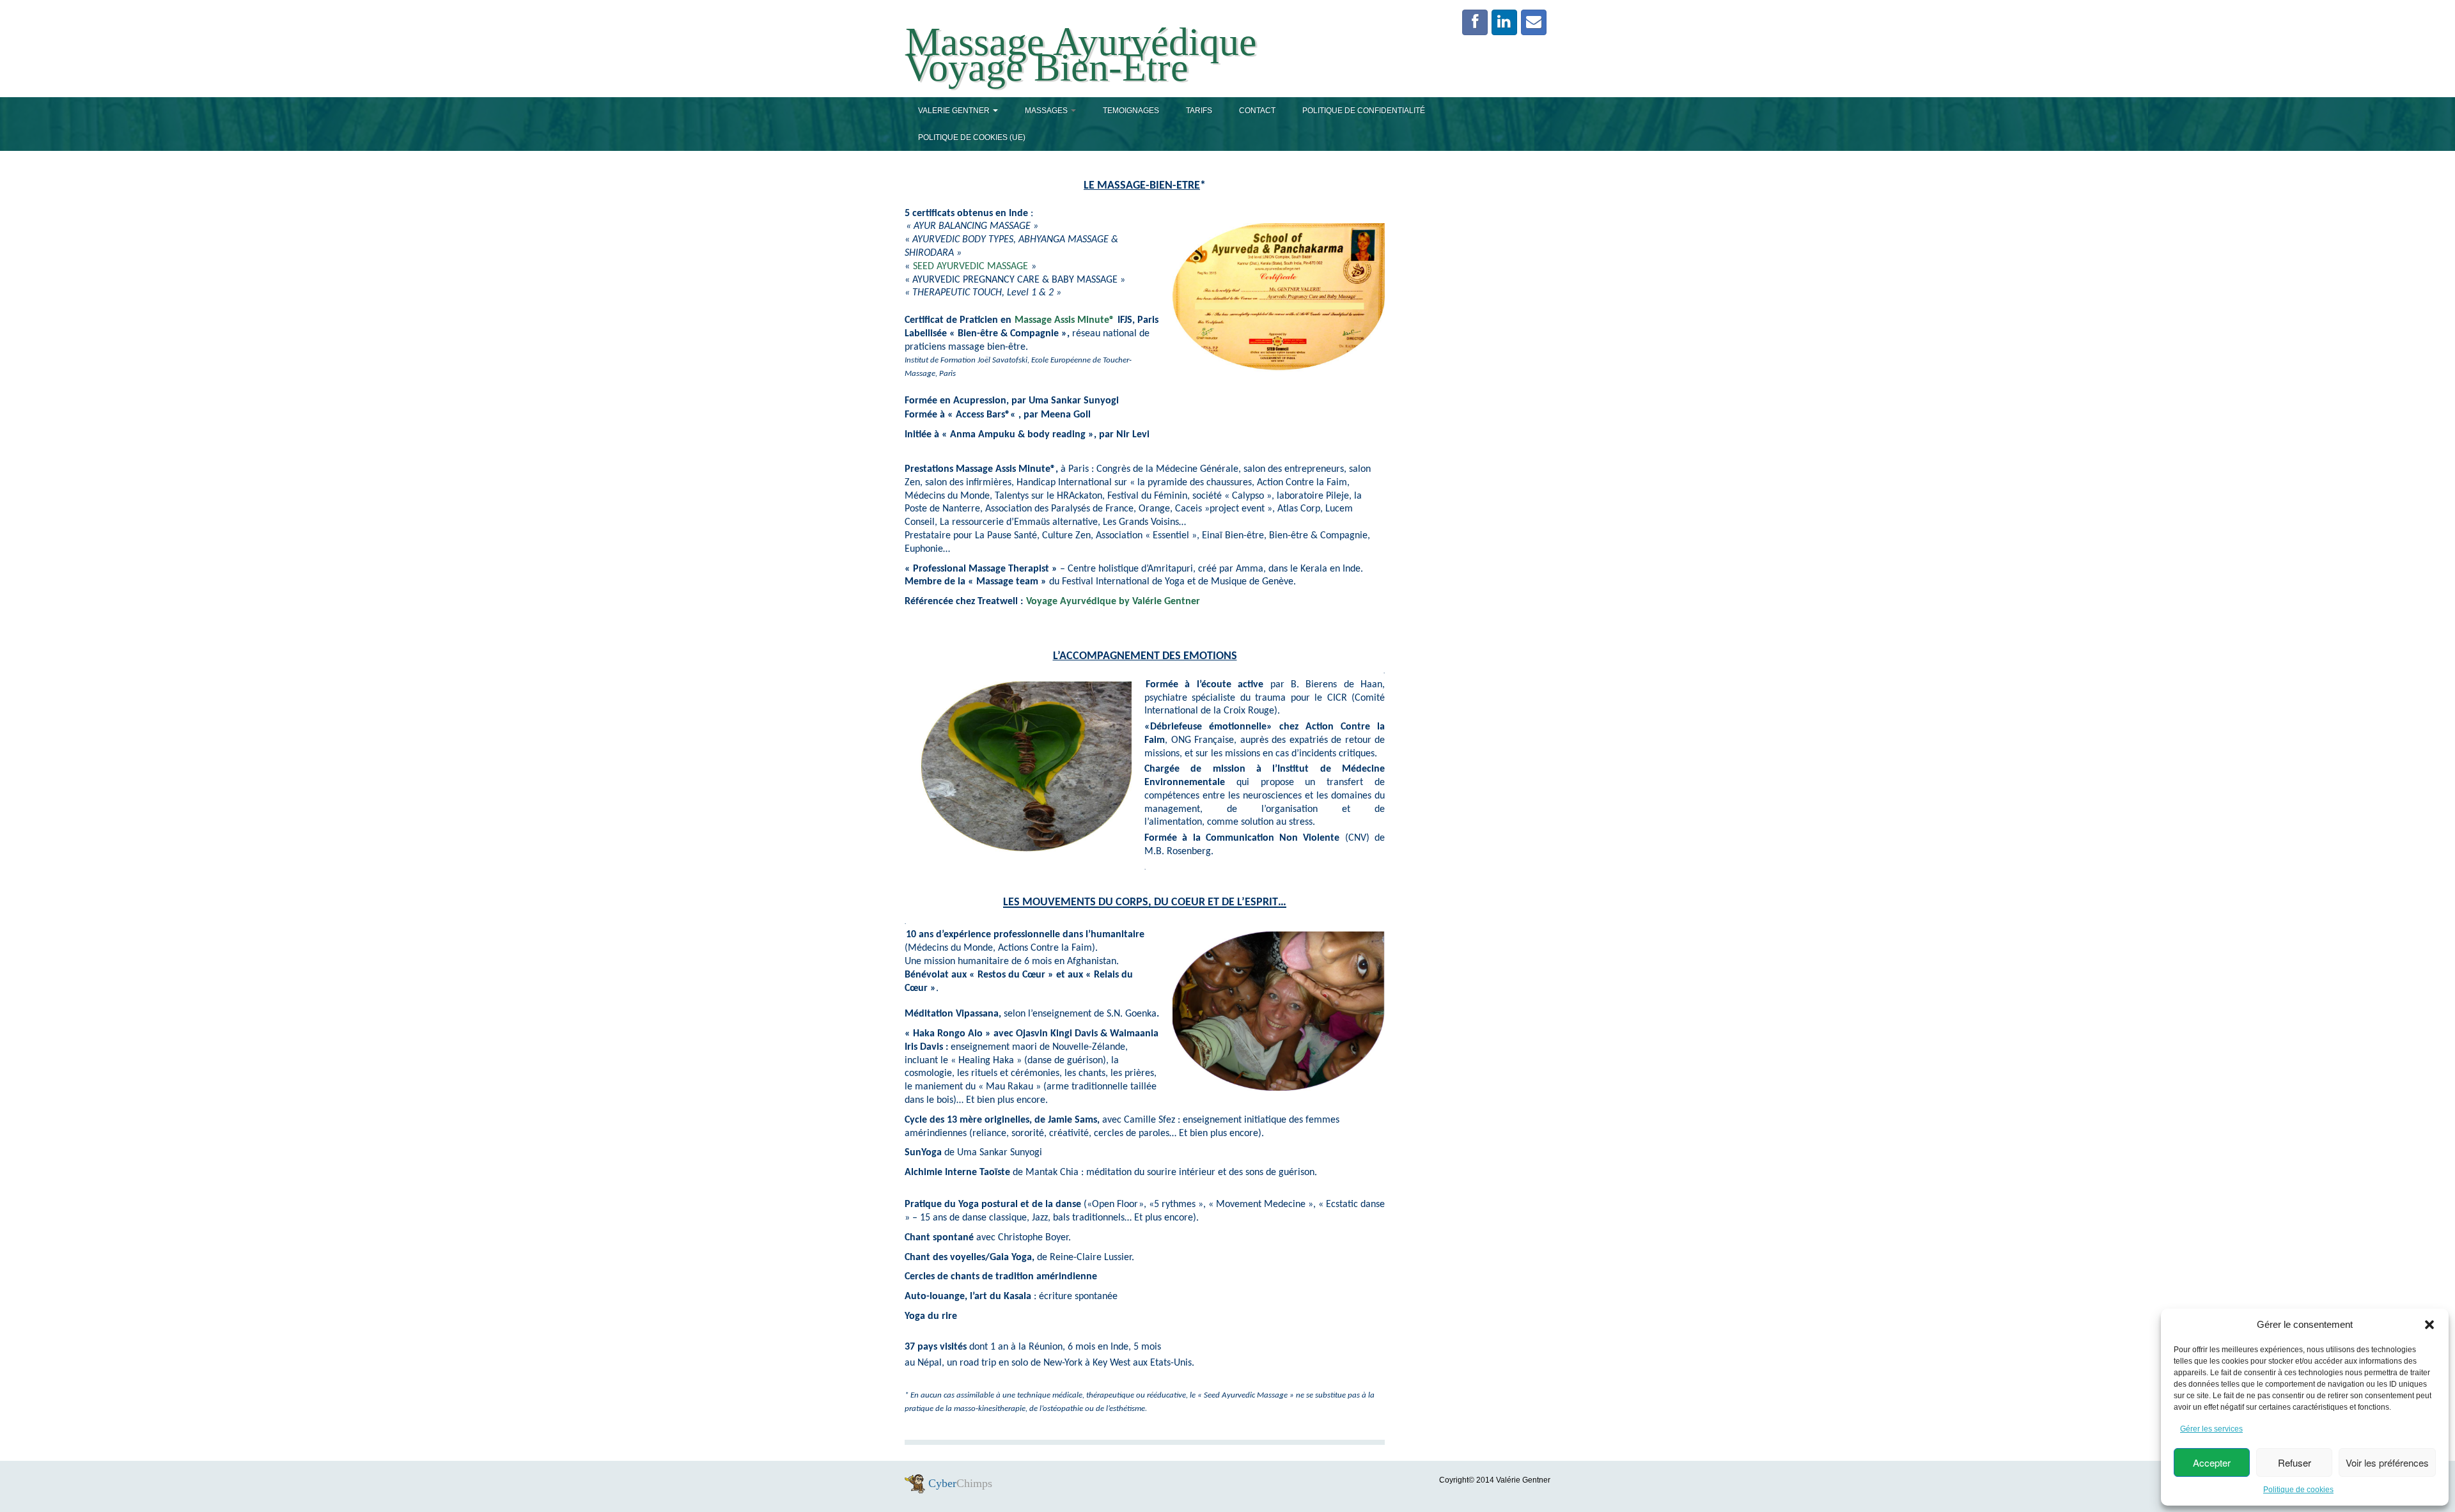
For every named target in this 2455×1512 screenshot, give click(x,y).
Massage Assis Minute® (1063, 320)
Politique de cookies (2298, 1490)
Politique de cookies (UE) (972, 137)
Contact (1257, 111)
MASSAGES (1047, 111)
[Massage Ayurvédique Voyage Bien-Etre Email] (1534, 22)
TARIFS (1199, 111)
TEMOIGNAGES (1131, 111)
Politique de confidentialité (1364, 111)
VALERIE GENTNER (955, 111)
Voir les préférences (2387, 1462)
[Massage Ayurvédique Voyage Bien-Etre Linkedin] (1504, 22)
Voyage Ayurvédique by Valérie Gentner (1113, 602)
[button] (2429, 1325)
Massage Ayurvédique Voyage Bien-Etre (1081, 54)
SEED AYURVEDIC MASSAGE (970, 267)
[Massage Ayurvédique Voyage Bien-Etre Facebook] (1475, 22)
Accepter (2212, 1462)
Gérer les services (2211, 1429)
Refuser (2295, 1462)
